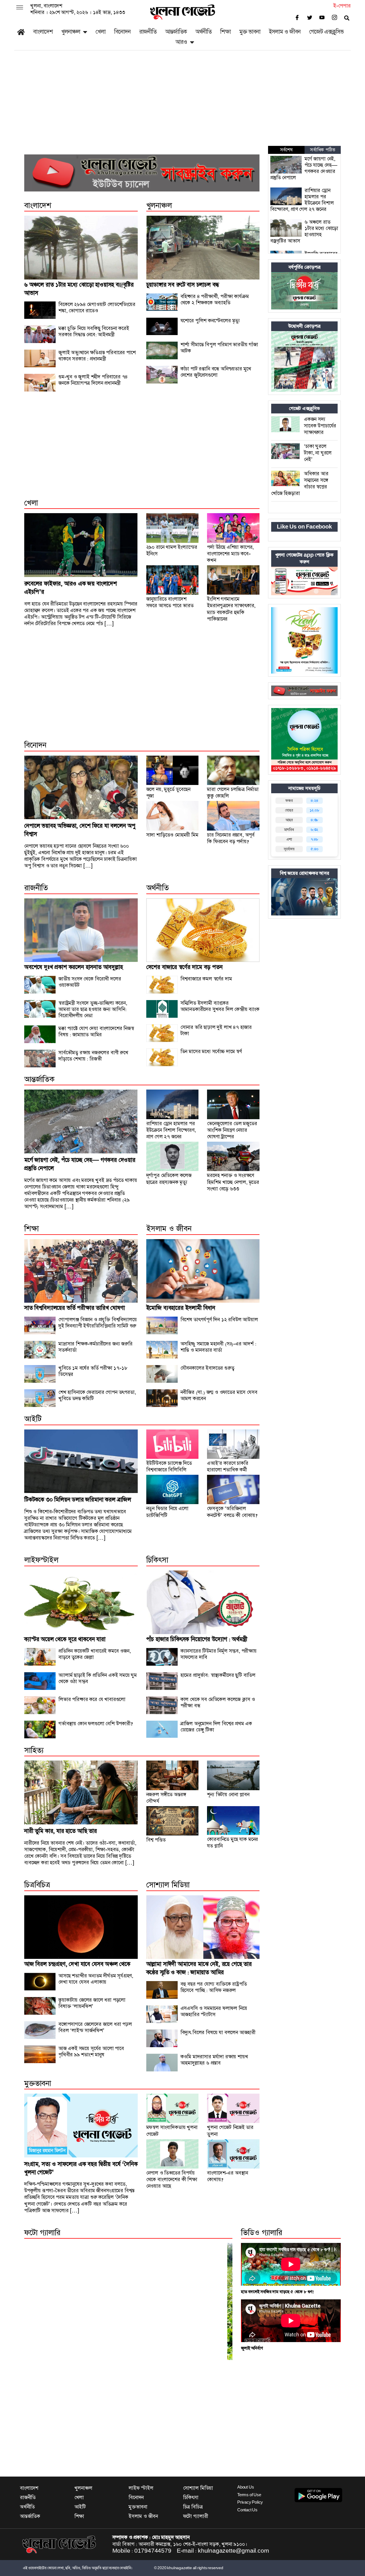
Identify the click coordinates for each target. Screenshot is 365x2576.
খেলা (101, 32)
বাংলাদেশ (43, 32)
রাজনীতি (148, 32)
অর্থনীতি (203, 32)
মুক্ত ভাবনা (250, 32)
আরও (181, 42)
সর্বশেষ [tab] (286, 150)
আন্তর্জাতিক (176, 32)
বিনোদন (122, 32)
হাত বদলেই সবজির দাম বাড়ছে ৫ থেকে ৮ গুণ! (277, 2292)
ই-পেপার (342, 6)
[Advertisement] (182, 103)
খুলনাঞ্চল (71, 32)
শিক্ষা (225, 32)
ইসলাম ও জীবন (285, 32)
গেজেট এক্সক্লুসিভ (326, 32)
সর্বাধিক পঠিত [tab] (323, 150)
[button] (20, 8)
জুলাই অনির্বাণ (252, 2348)
